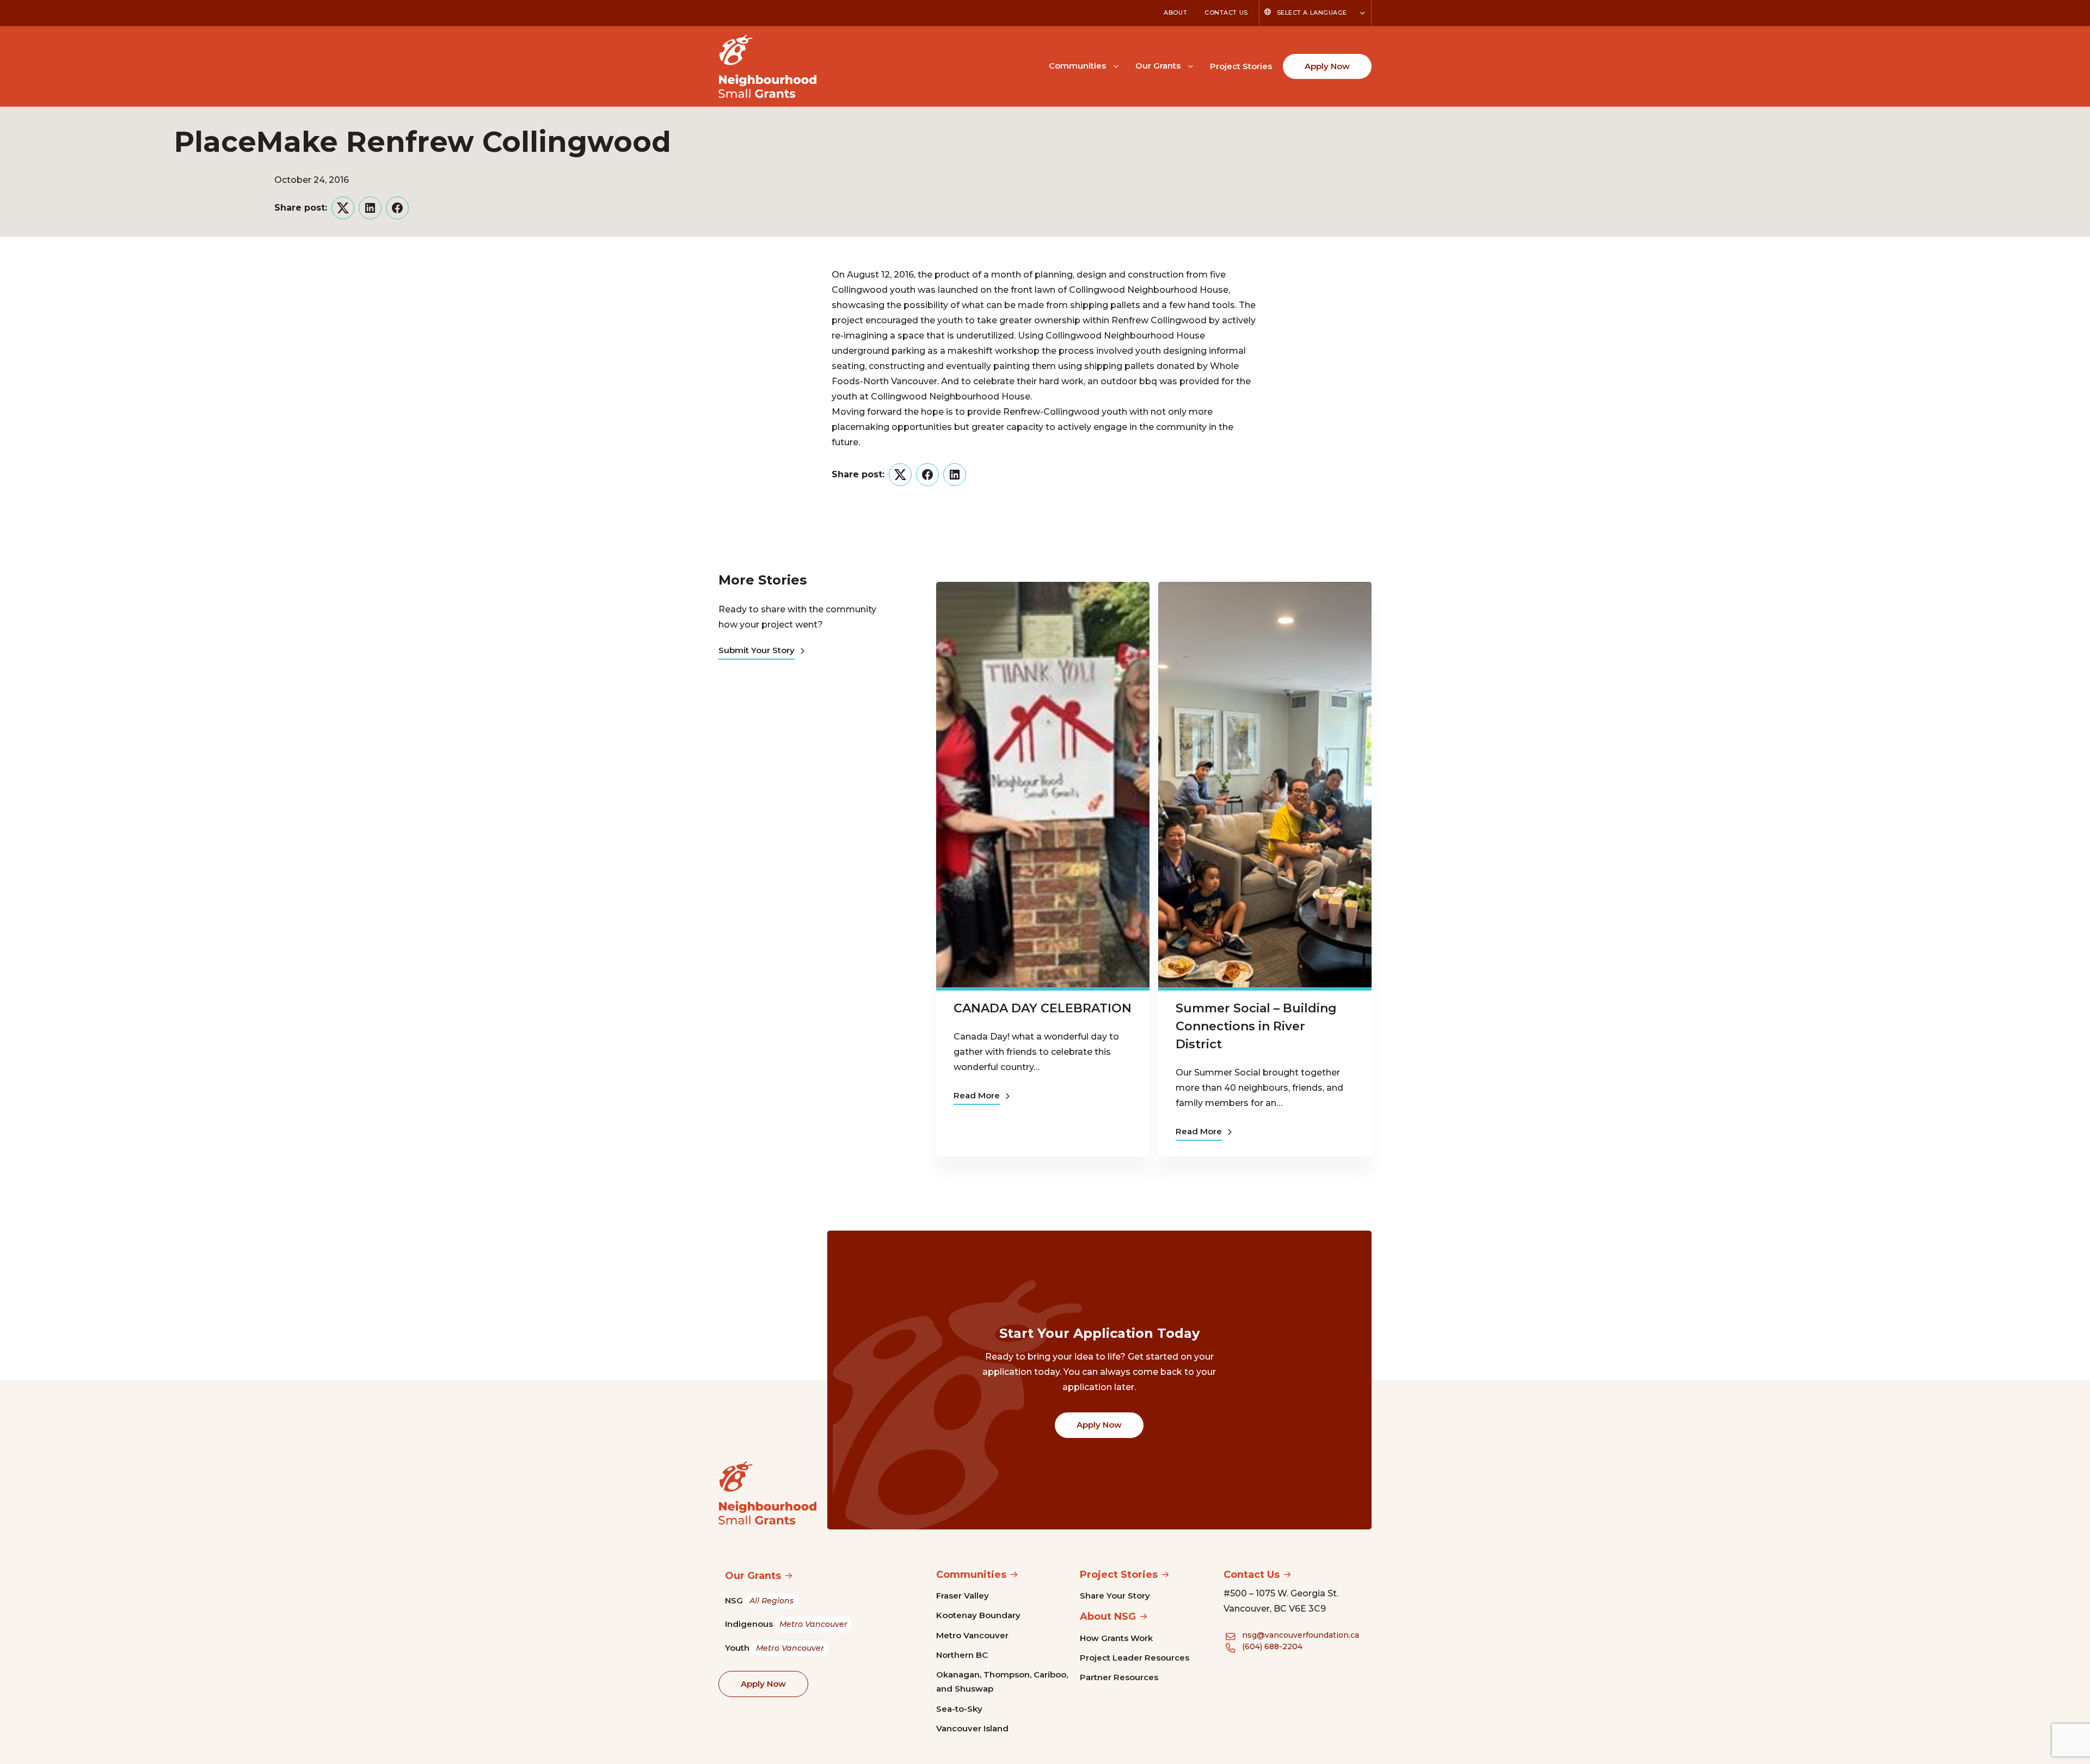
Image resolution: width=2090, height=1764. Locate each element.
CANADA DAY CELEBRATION (1043, 1008)
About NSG (1108, 1617)
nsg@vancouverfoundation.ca (1301, 1635)
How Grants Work (1116, 1638)
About (1175, 13)
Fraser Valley (963, 1596)
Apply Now (1327, 66)
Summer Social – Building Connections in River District (1256, 1026)
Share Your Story (1115, 1596)
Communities (1077, 66)
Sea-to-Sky (959, 1709)
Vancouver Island (972, 1728)
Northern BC (962, 1655)
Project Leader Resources (1135, 1658)
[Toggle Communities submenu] (1116, 65)
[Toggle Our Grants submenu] (1190, 65)
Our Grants (1158, 66)
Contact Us (1226, 13)
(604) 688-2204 (1272, 1646)
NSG (759, 1600)
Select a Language (1312, 13)
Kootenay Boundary (978, 1615)
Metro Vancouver (972, 1635)
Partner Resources (1119, 1677)
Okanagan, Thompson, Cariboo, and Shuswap (1002, 1682)
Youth (774, 1648)
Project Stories (1241, 66)
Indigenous (786, 1624)
